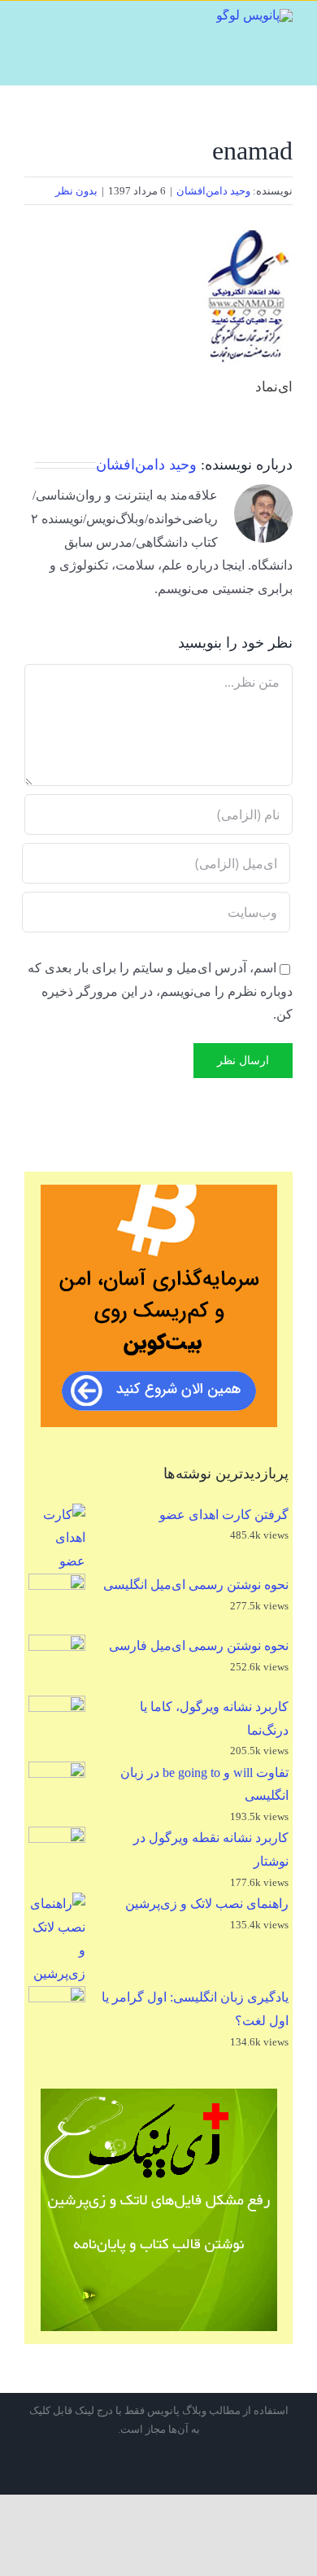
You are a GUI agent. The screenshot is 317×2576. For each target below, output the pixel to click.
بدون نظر (76, 191)
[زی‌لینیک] (158, 2210)
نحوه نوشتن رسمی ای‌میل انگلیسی (196, 1585)
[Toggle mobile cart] (81, 19)
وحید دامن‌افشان (213, 191)
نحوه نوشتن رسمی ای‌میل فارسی (199, 1646)
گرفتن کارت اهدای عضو (224, 1515)
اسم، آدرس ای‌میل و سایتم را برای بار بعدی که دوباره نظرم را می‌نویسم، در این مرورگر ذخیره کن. (160, 991)
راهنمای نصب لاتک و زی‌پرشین (207, 1904)
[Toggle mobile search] (56, 19)
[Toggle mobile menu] (31, 19)
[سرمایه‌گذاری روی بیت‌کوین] (158, 1306)
